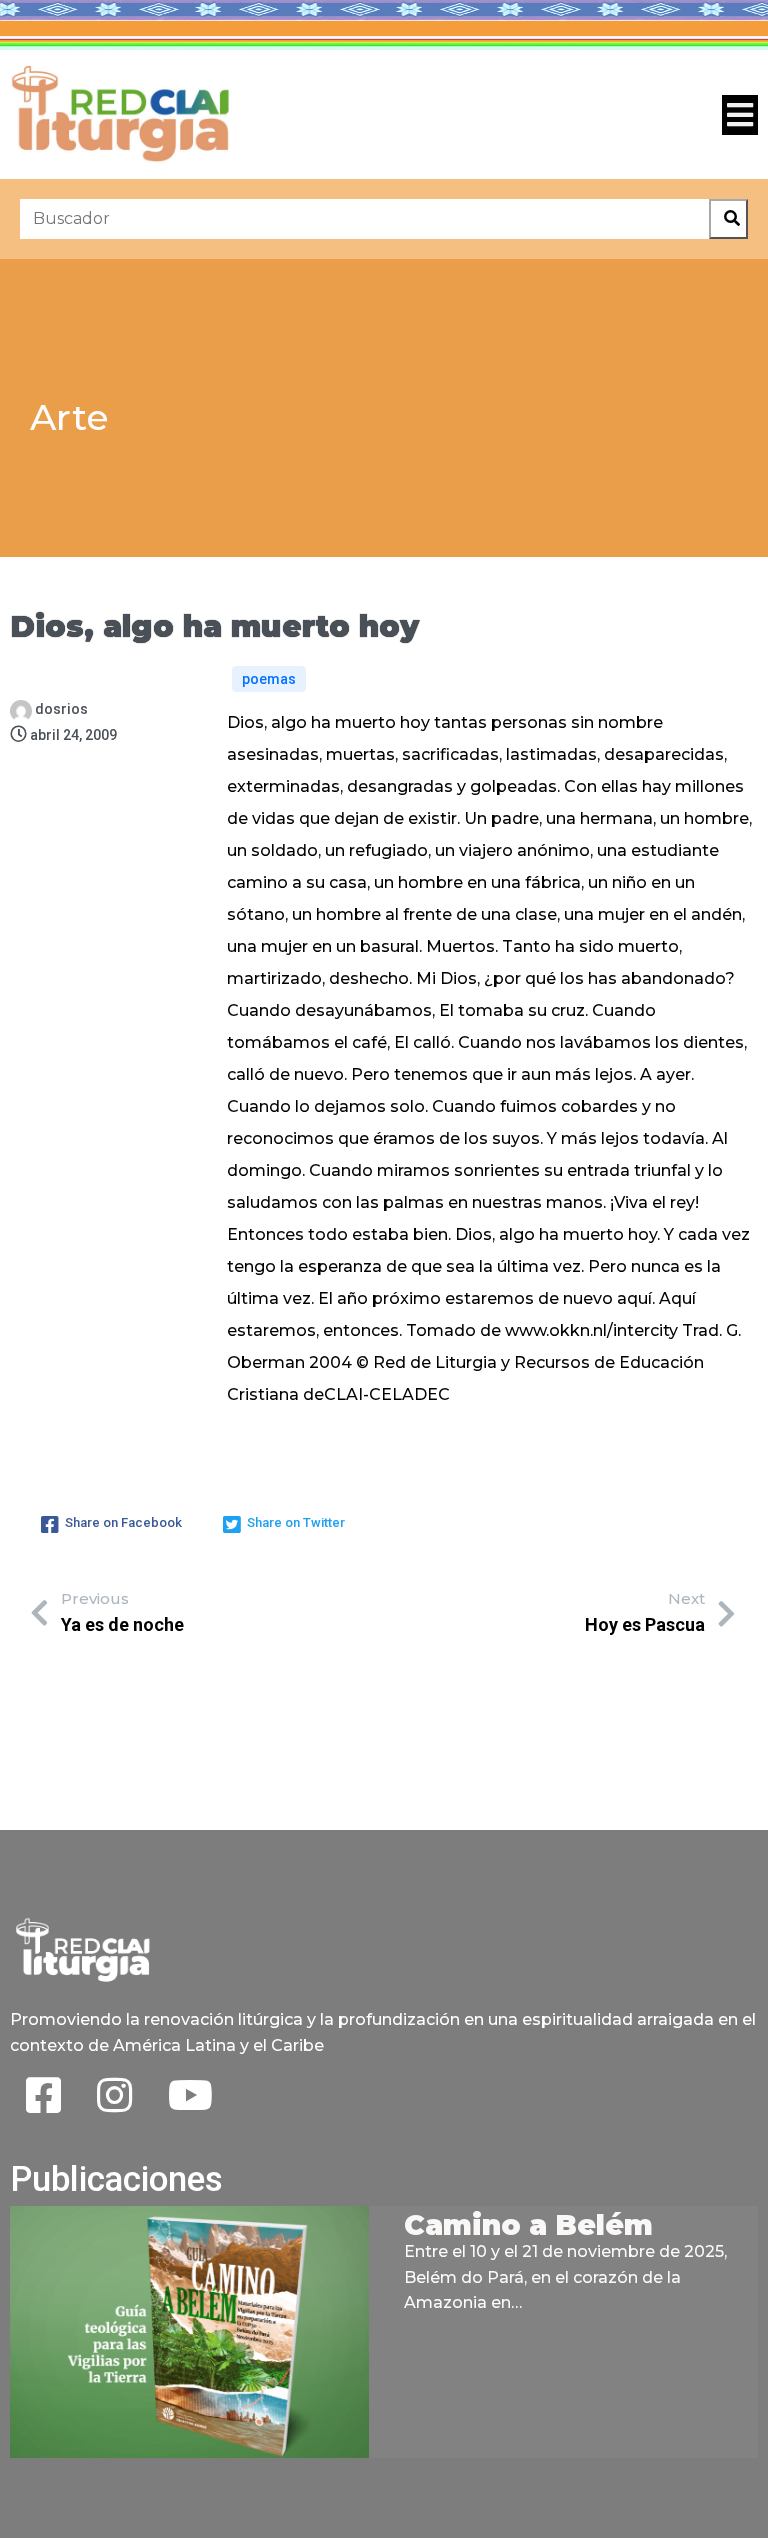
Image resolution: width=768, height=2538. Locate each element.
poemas (269, 679)
